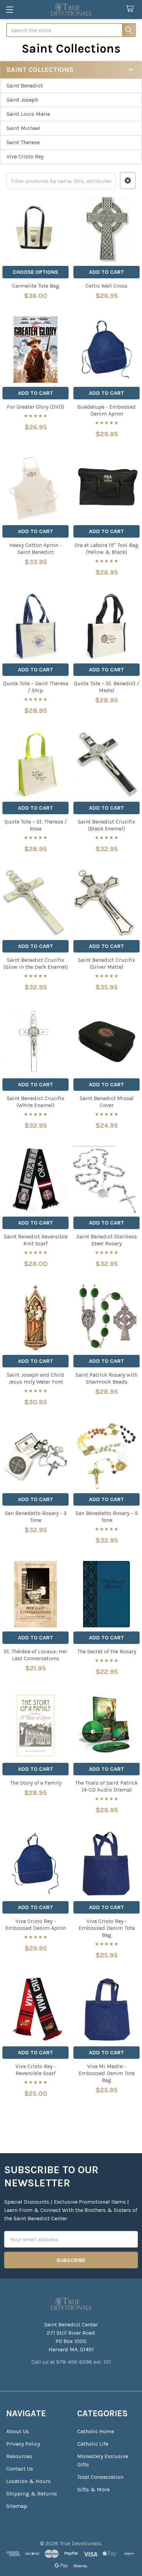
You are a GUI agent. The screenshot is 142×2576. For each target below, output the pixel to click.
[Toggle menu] (9, 10)
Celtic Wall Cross (106, 286)
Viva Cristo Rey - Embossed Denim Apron (35, 1924)
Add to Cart (106, 272)
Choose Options (35, 272)
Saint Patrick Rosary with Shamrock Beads (106, 1378)
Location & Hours (28, 2481)
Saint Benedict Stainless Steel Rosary (107, 1240)
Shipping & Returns (32, 2494)
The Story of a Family (36, 1783)
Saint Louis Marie (28, 114)
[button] (128, 181)
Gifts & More (93, 2489)
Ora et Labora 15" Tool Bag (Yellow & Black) (106, 548)
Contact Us (20, 2469)
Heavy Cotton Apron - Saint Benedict (35, 548)
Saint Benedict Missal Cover (107, 1102)
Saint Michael (23, 128)
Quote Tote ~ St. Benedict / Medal (106, 687)
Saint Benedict (25, 86)
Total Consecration (100, 2477)
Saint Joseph (22, 100)
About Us (18, 2431)
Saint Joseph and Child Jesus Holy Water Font (35, 1378)
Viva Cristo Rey (25, 156)
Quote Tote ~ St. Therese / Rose (36, 825)
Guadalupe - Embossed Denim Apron (106, 410)
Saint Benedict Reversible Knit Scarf (36, 1240)
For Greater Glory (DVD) (35, 407)
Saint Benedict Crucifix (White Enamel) (35, 1102)
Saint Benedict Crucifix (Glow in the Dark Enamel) (36, 963)
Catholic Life (93, 2444)
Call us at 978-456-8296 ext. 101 (71, 2362)
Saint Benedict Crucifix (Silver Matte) (106, 963)
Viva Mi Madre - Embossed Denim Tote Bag (107, 2073)
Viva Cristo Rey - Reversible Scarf (36, 2070)
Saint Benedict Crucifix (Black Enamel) (106, 825)
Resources (19, 2456)
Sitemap (17, 2506)
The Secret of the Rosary (107, 1651)
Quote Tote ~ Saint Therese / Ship (36, 687)
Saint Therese (23, 142)
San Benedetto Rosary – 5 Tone (107, 1517)
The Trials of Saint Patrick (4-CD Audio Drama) (106, 1786)
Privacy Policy (23, 2444)
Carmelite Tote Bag (36, 286)
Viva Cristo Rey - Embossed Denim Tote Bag (107, 1928)
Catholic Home (96, 2431)
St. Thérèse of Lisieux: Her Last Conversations (35, 1655)
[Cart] (131, 9)
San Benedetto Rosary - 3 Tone (36, 1517)
